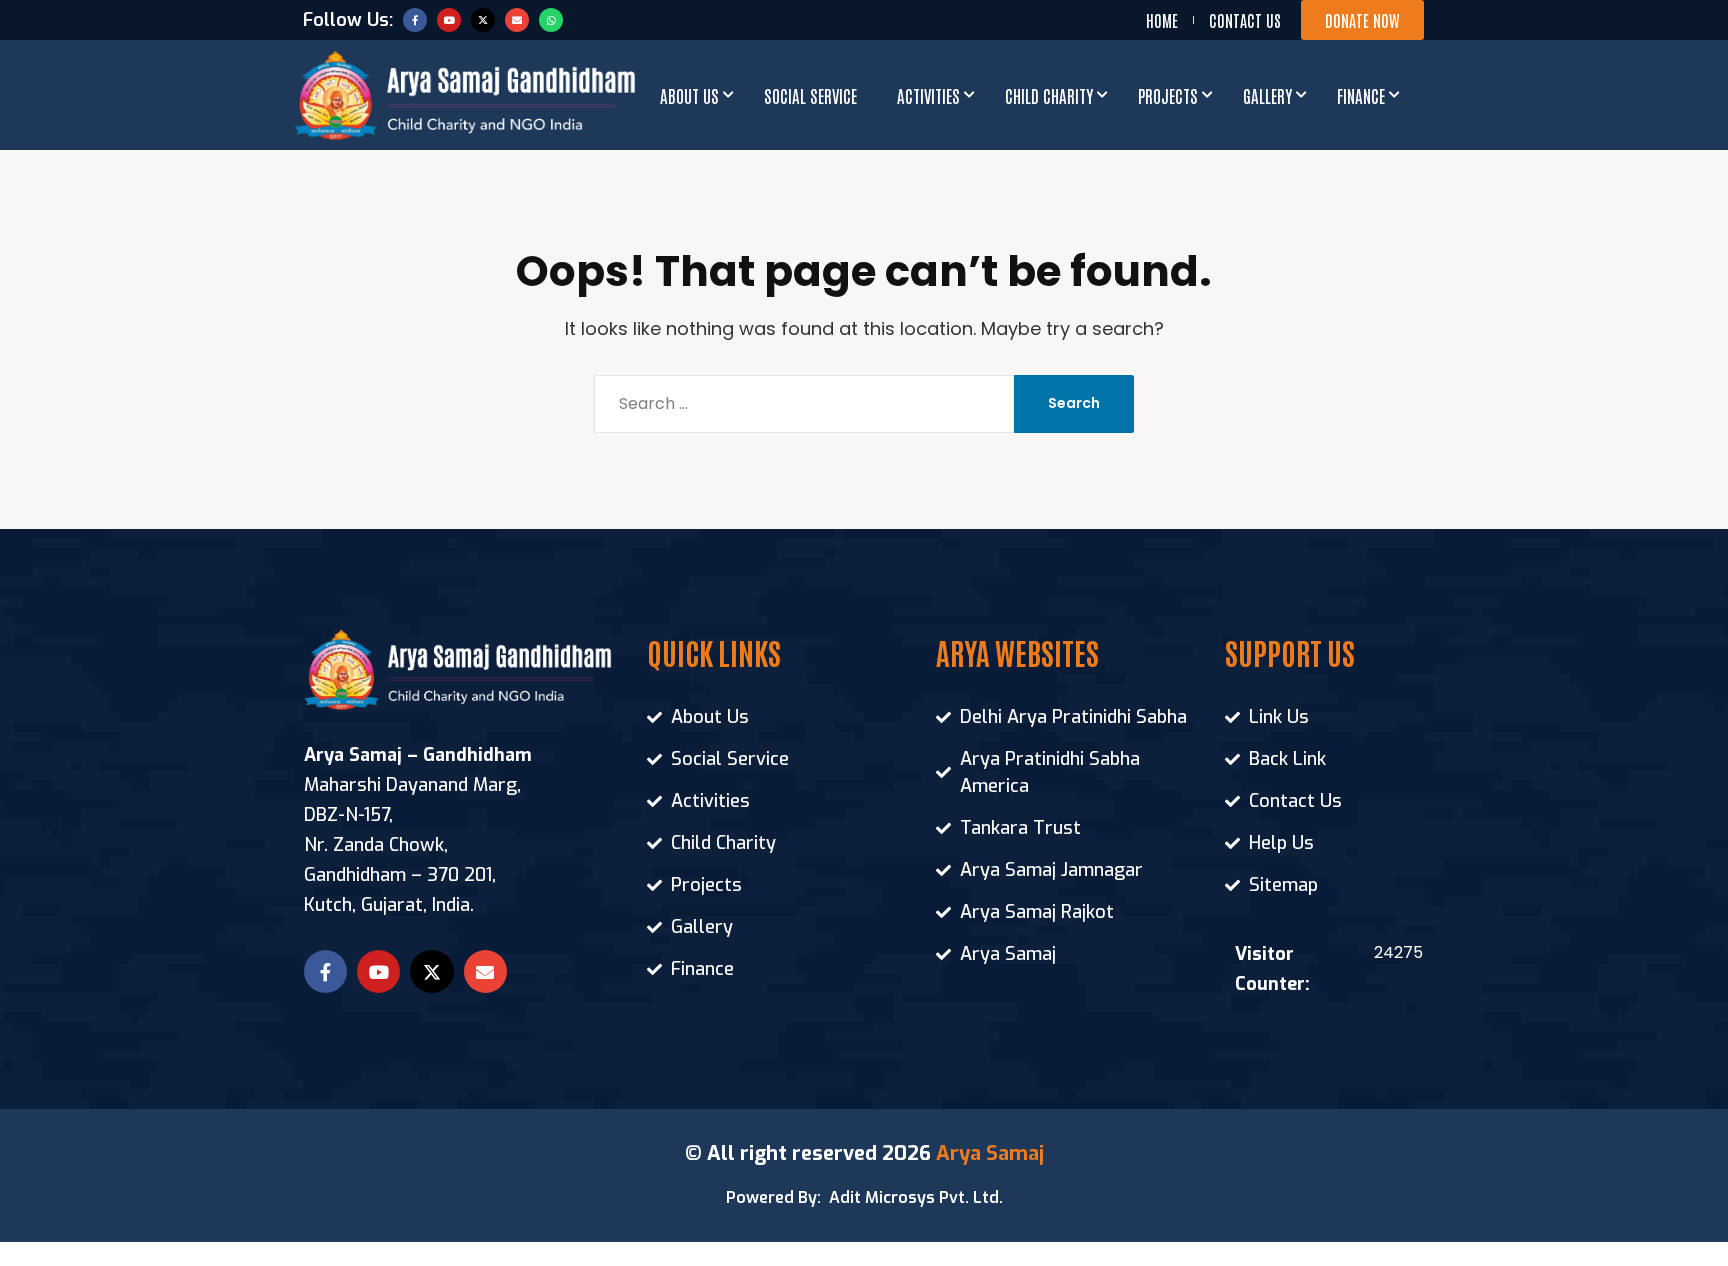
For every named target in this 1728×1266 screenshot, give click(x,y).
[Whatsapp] (551, 20)
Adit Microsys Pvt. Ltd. (916, 1197)
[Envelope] (517, 20)
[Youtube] (449, 20)
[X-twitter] (483, 20)
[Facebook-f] (415, 20)
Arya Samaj (990, 1153)
